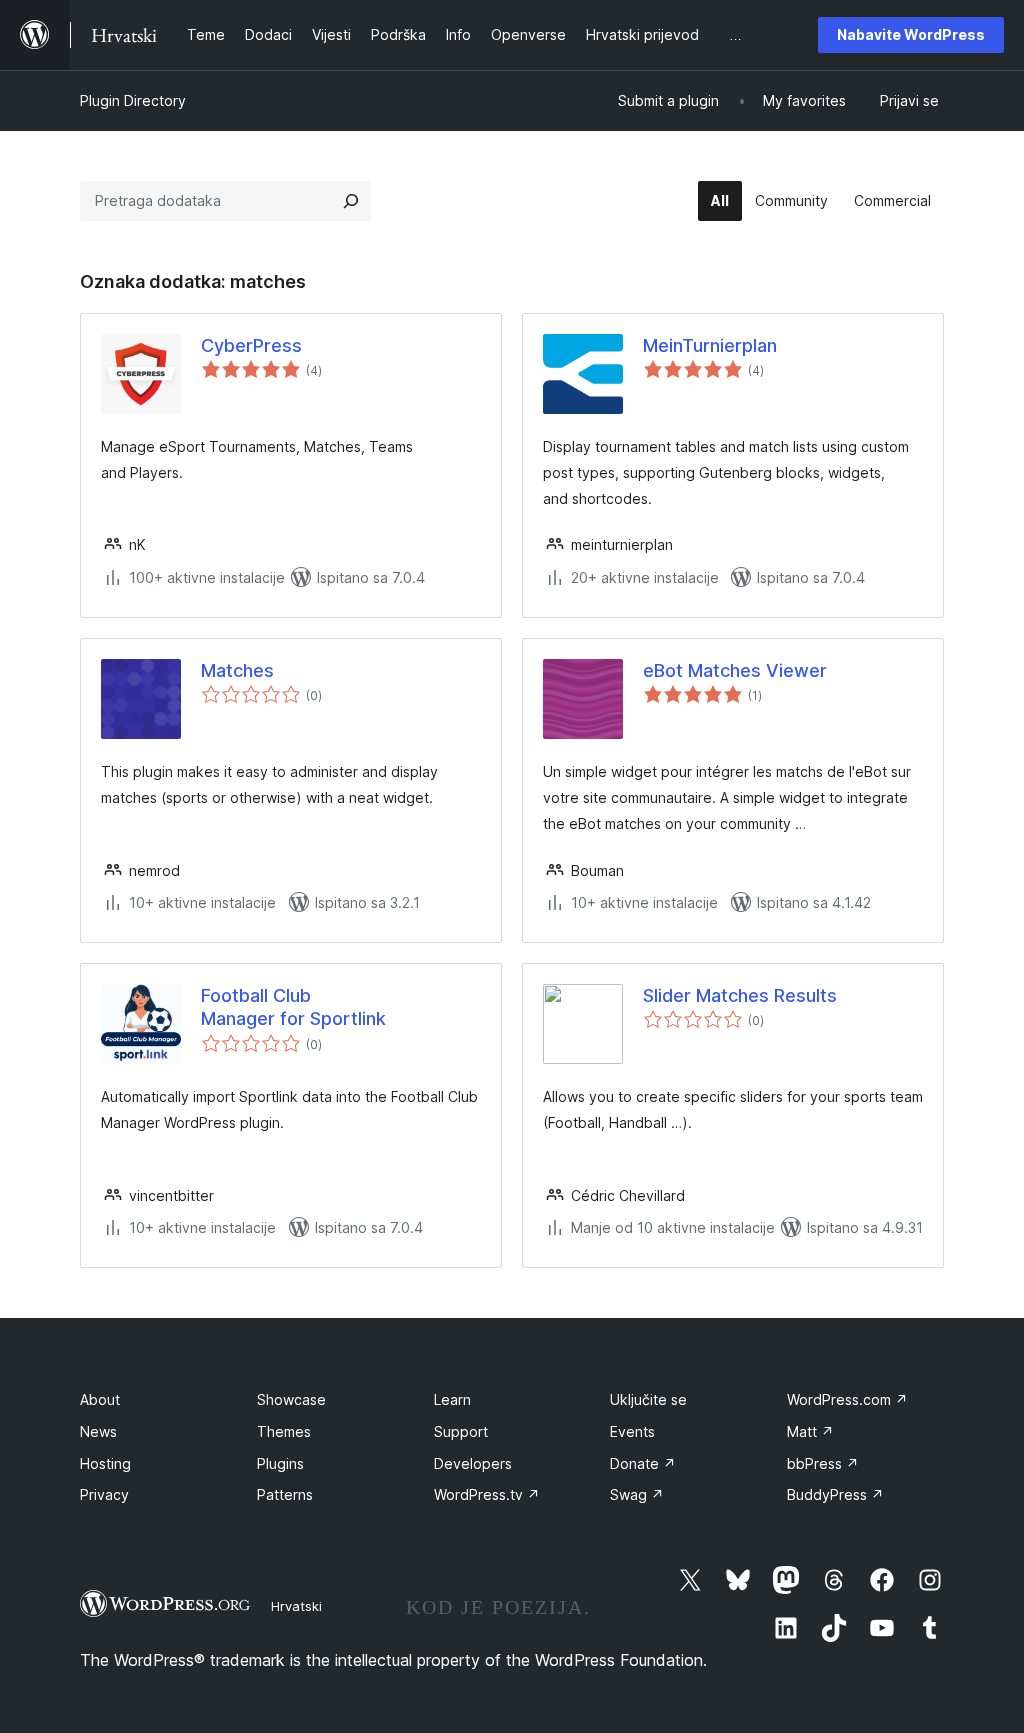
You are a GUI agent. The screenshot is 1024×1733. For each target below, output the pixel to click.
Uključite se (648, 1399)
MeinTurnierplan (710, 345)
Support (461, 1431)
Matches (237, 670)
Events (632, 1431)
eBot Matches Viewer (735, 670)
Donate (643, 1463)
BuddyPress (835, 1494)
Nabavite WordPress (911, 34)
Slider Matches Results (740, 995)
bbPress (823, 1463)
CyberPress (251, 345)
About (100, 1399)
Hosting (105, 1463)
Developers (473, 1463)
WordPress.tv (487, 1494)
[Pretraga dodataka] (351, 201)
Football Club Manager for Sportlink (293, 1007)
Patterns (285, 1494)
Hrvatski (296, 1606)
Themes (284, 1431)
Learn (452, 1399)
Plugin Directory (133, 100)
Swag (637, 1494)
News (98, 1431)
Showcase (291, 1399)
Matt (810, 1431)
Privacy (104, 1494)
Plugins (280, 1463)
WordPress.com (847, 1399)
